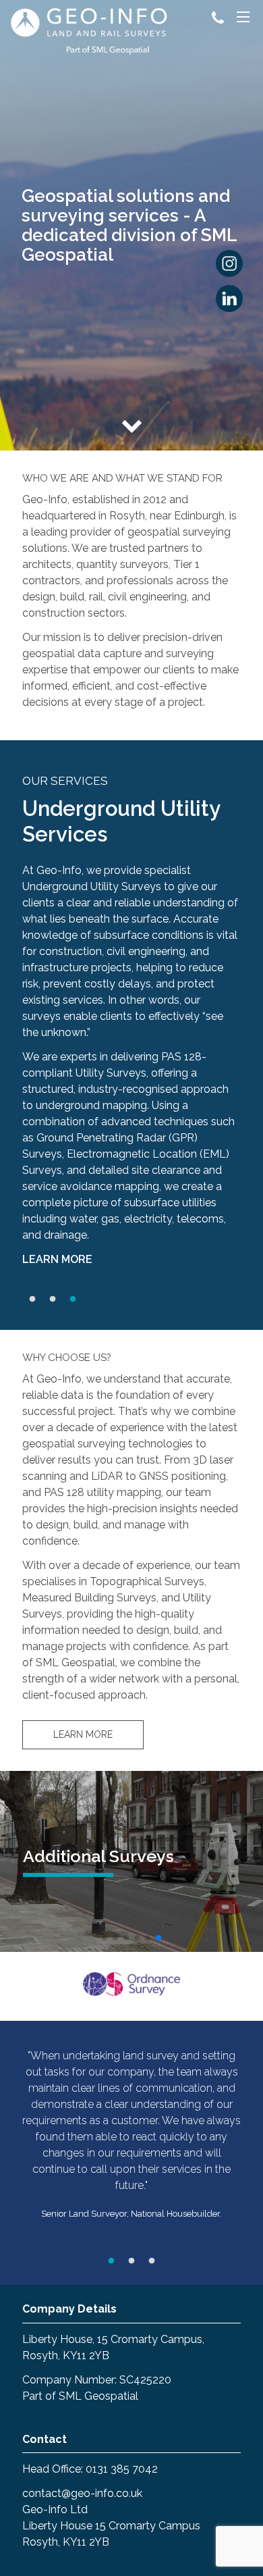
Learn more (57, 1259)
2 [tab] (53, 1299)
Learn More (83, 1734)
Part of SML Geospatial (80, 2396)
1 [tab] (32, 1299)
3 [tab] (73, 1299)
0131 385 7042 (122, 2469)
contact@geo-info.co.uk (82, 2493)
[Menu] (243, 19)
